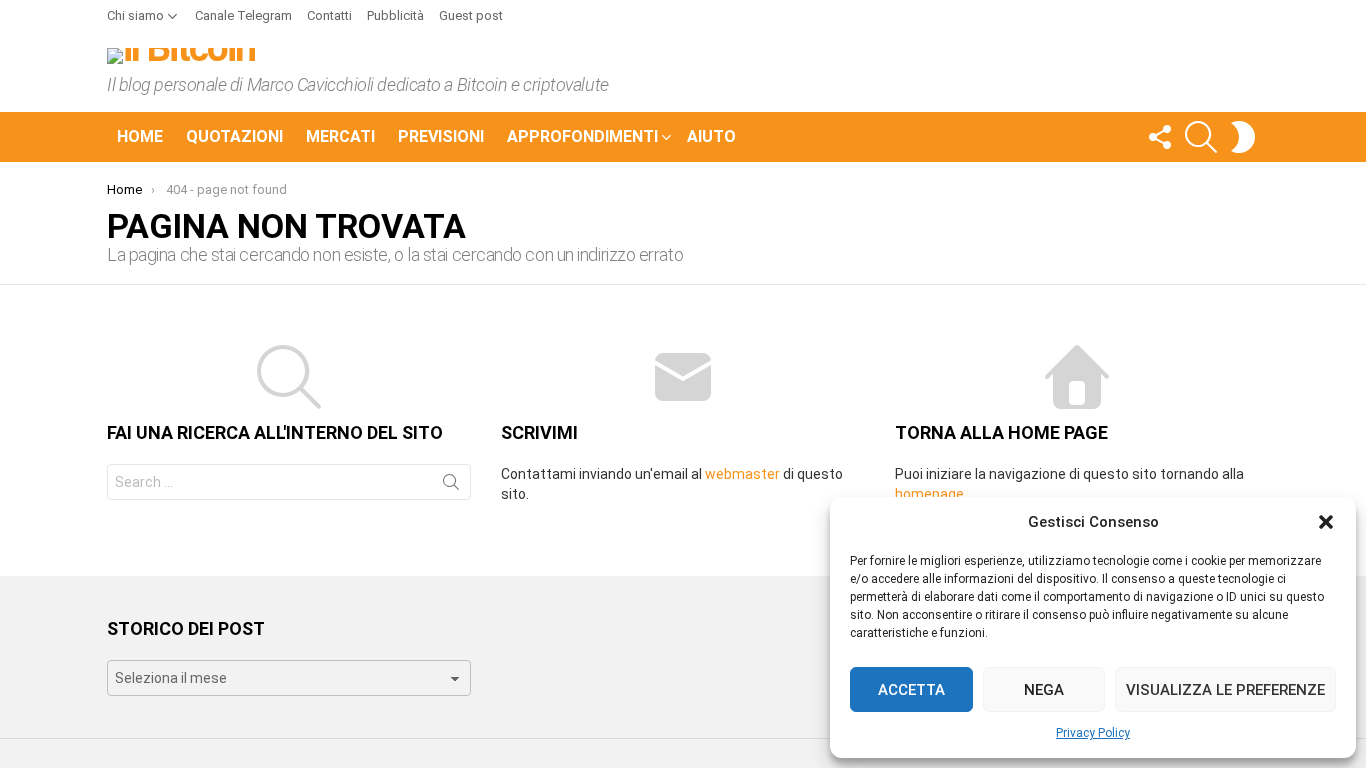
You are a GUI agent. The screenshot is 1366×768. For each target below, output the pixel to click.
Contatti (329, 15)
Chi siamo (135, 15)
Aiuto (711, 136)
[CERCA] (1201, 137)
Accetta (911, 690)
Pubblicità (395, 15)
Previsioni (441, 136)
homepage (929, 494)
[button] (1326, 522)
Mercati (340, 136)
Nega (1044, 690)
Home (140, 136)
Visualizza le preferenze (1225, 690)
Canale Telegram (243, 15)
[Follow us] (1159, 137)
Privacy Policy (1093, 733)
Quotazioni (234, 136)
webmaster (742, 474)
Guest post (471, 15)
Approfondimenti (582, 136)
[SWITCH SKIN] (1243, 137)
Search (451, 486)
